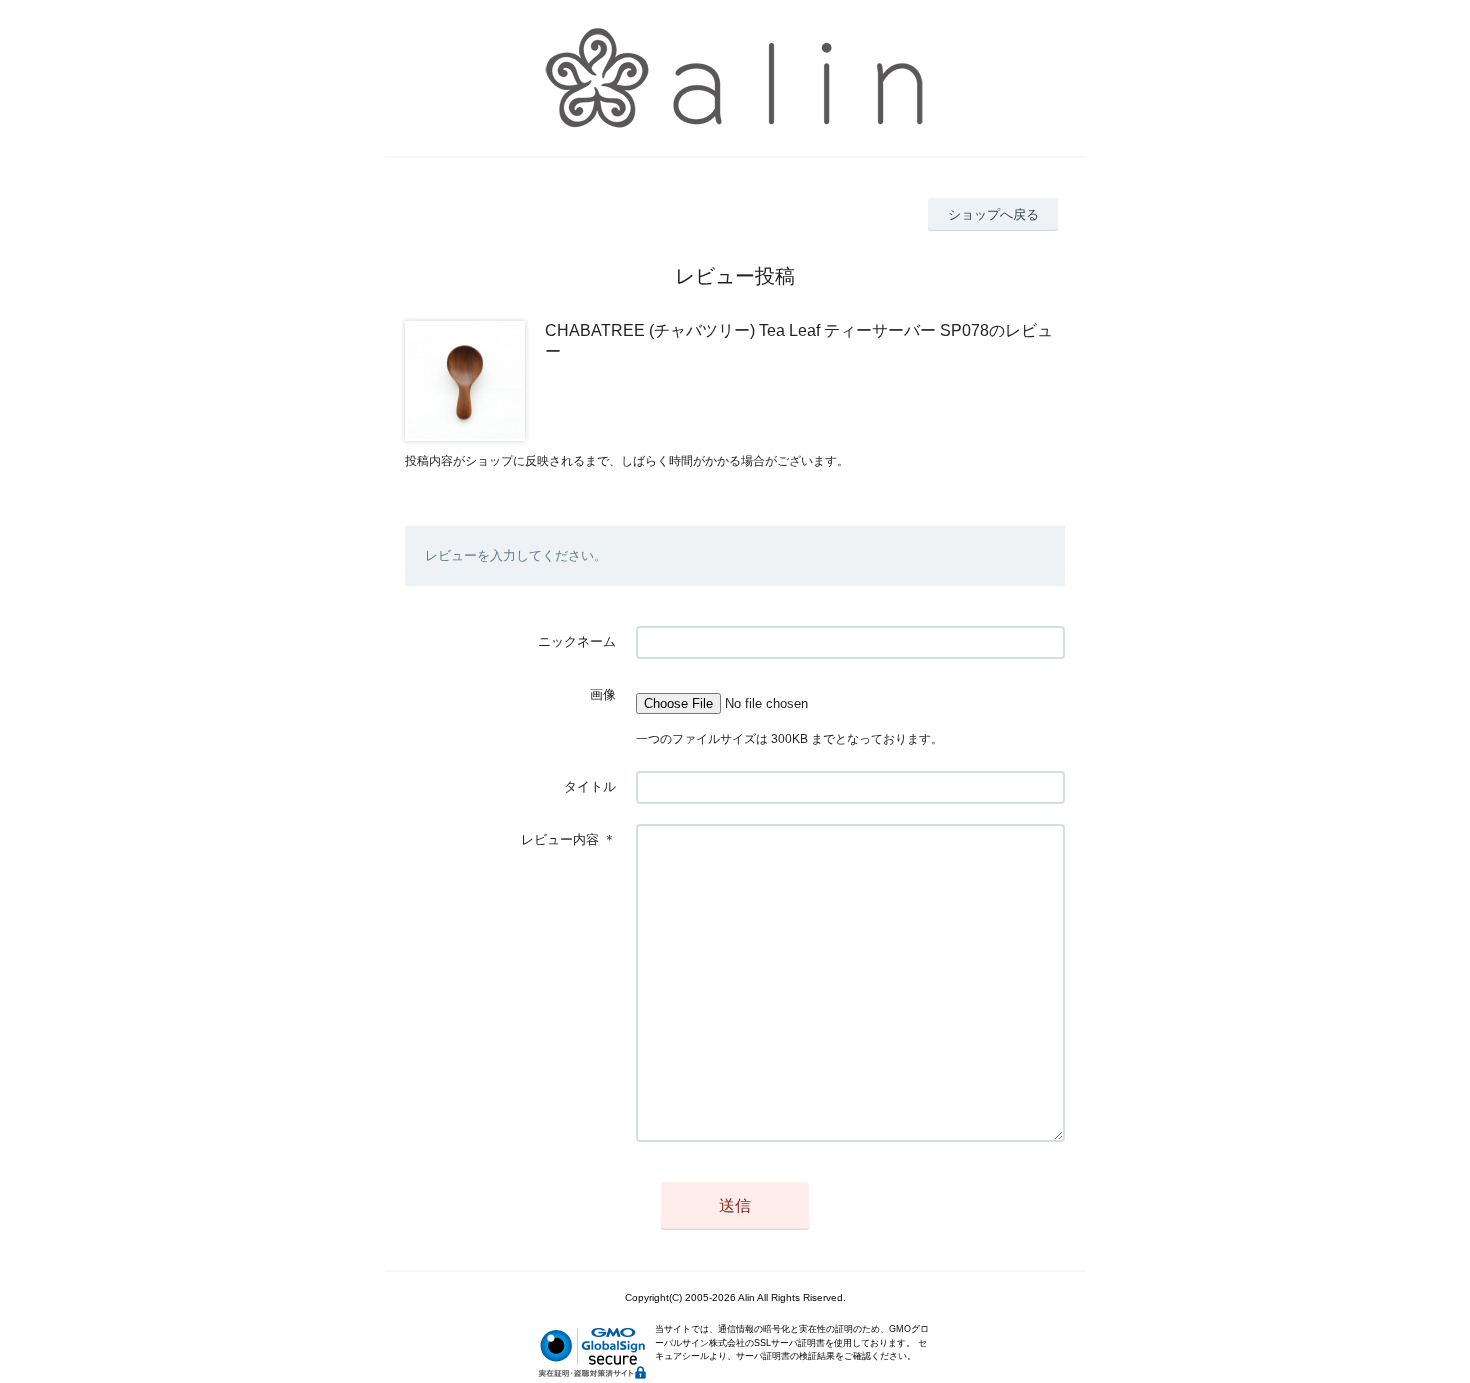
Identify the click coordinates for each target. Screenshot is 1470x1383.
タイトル (590, 786)
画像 (603, 694)
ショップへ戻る (993, 214)
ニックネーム (577, 641)
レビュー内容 (560, 839)
